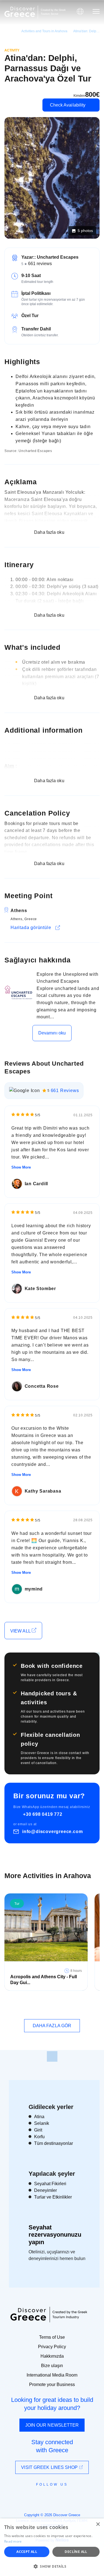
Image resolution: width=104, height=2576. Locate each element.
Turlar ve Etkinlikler (53, 2197)
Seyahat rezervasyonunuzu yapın (55, 2235)
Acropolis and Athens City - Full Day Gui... (44, 1980)
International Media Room (52, 2375)
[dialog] (52, 2547)
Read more (13, 2541)
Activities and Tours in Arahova (44, 31)
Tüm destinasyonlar (54, 2143)
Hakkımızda (52, 2356)
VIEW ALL (21, 1631)
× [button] (98, 2524)
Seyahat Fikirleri (50, 2184)
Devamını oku (52, 1033)
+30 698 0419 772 (43, 1814)
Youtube (58, 2497)
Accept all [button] (27, 2552)
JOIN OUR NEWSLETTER (52, 2425)
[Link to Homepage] (20, 12)
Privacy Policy (52, 2347)
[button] (52, 2566)
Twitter (48, 2495)
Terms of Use (52, 2337)
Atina (39, 2117)
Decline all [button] (76, 2552)
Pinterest (68, 2497)
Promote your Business (52, 2384)
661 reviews (40, 264)
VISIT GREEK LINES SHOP (50, 2467)
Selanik (42, 2123)
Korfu (39, 2137)
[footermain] (52, 2056)
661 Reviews (65, 1091)
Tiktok (77, 2495)
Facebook (27, 2497)
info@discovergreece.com (52, 1832)
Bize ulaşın (52, 2366)
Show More (21, 1167)
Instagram (37, 2497)
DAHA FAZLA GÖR (52, 2026)
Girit (38, 2130)
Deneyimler (45, 2190)
